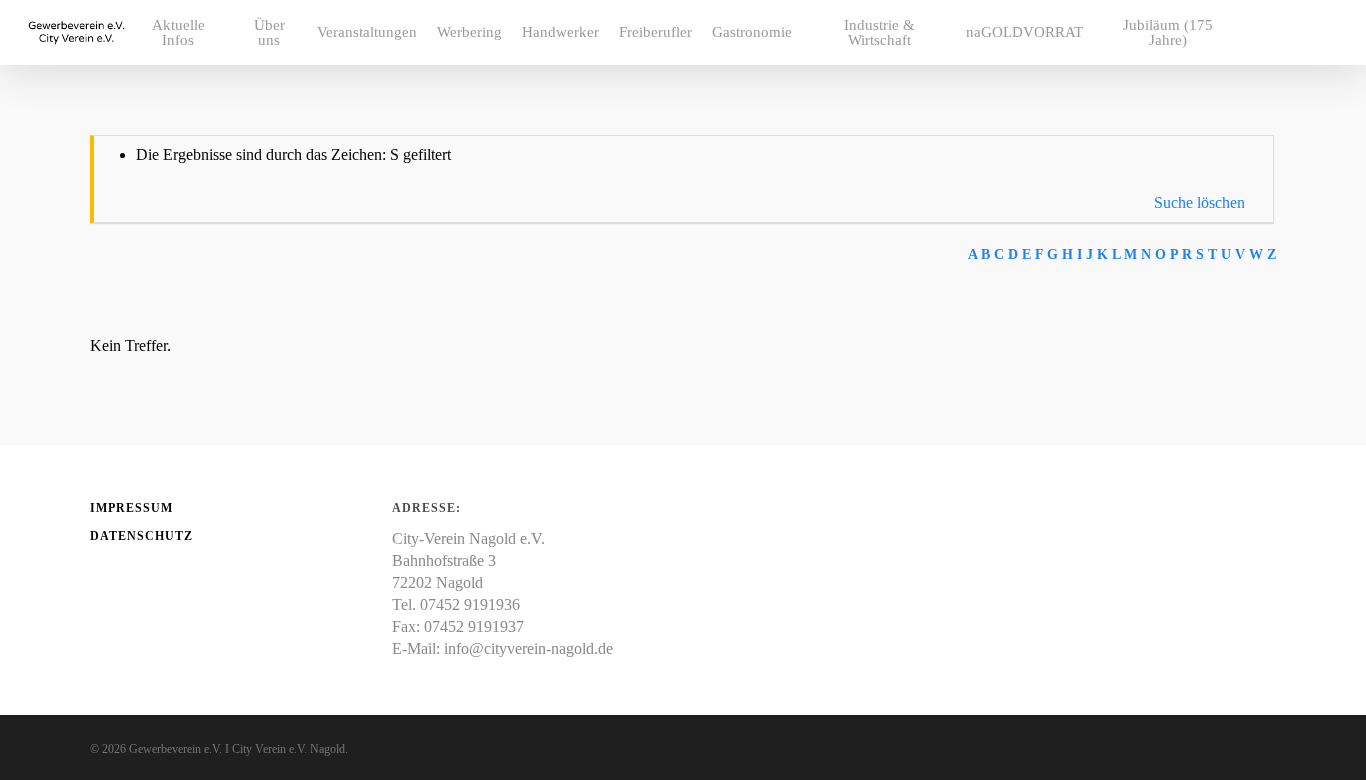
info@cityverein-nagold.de (528, 648)
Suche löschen (1199, 202)
